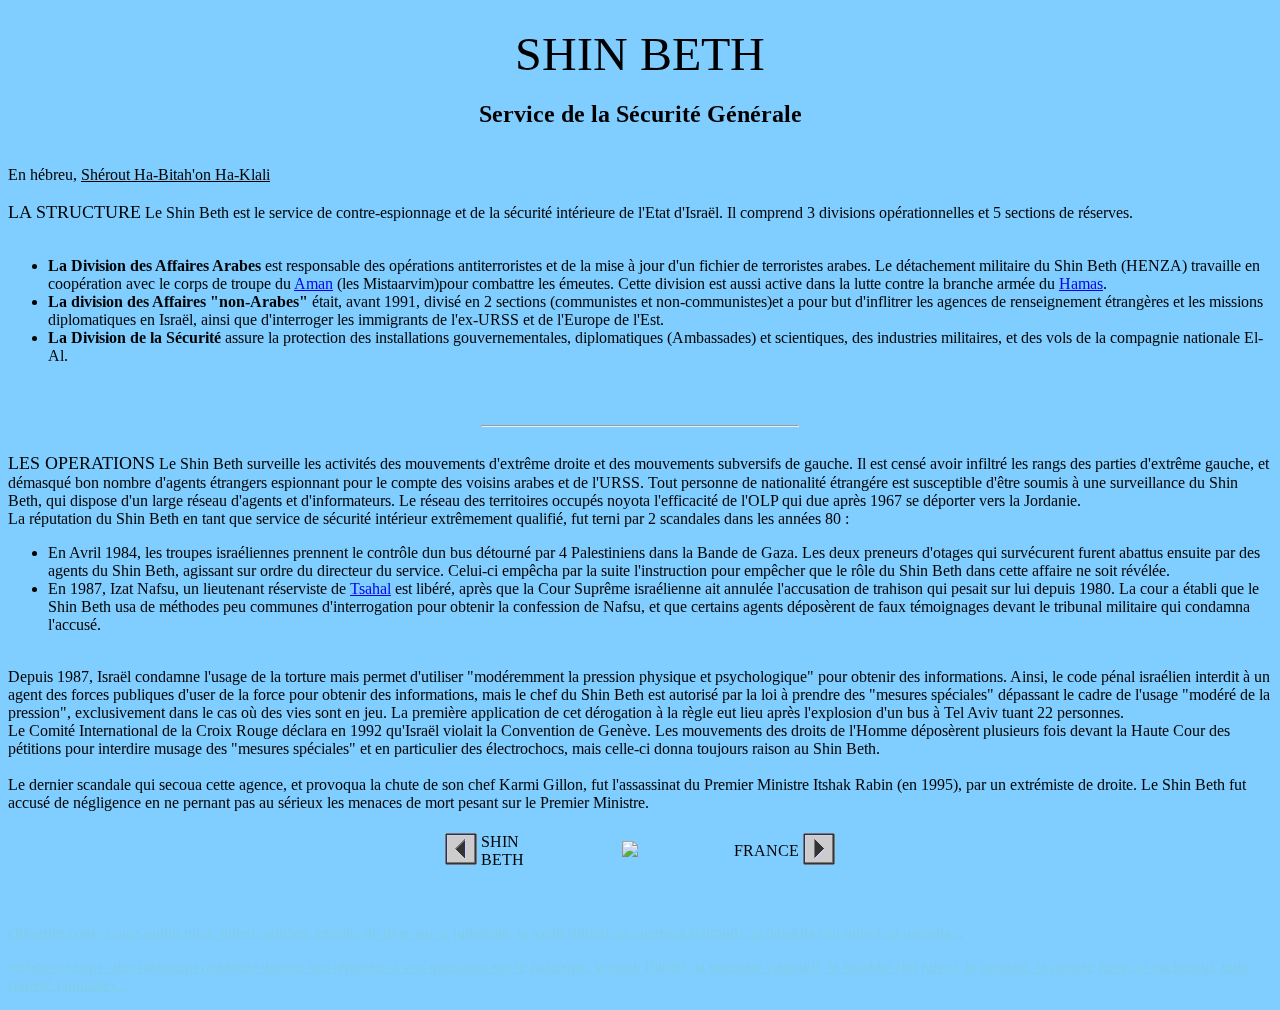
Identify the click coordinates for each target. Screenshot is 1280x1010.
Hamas (1081, 283)
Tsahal (370, 588)
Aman (313, 283)
